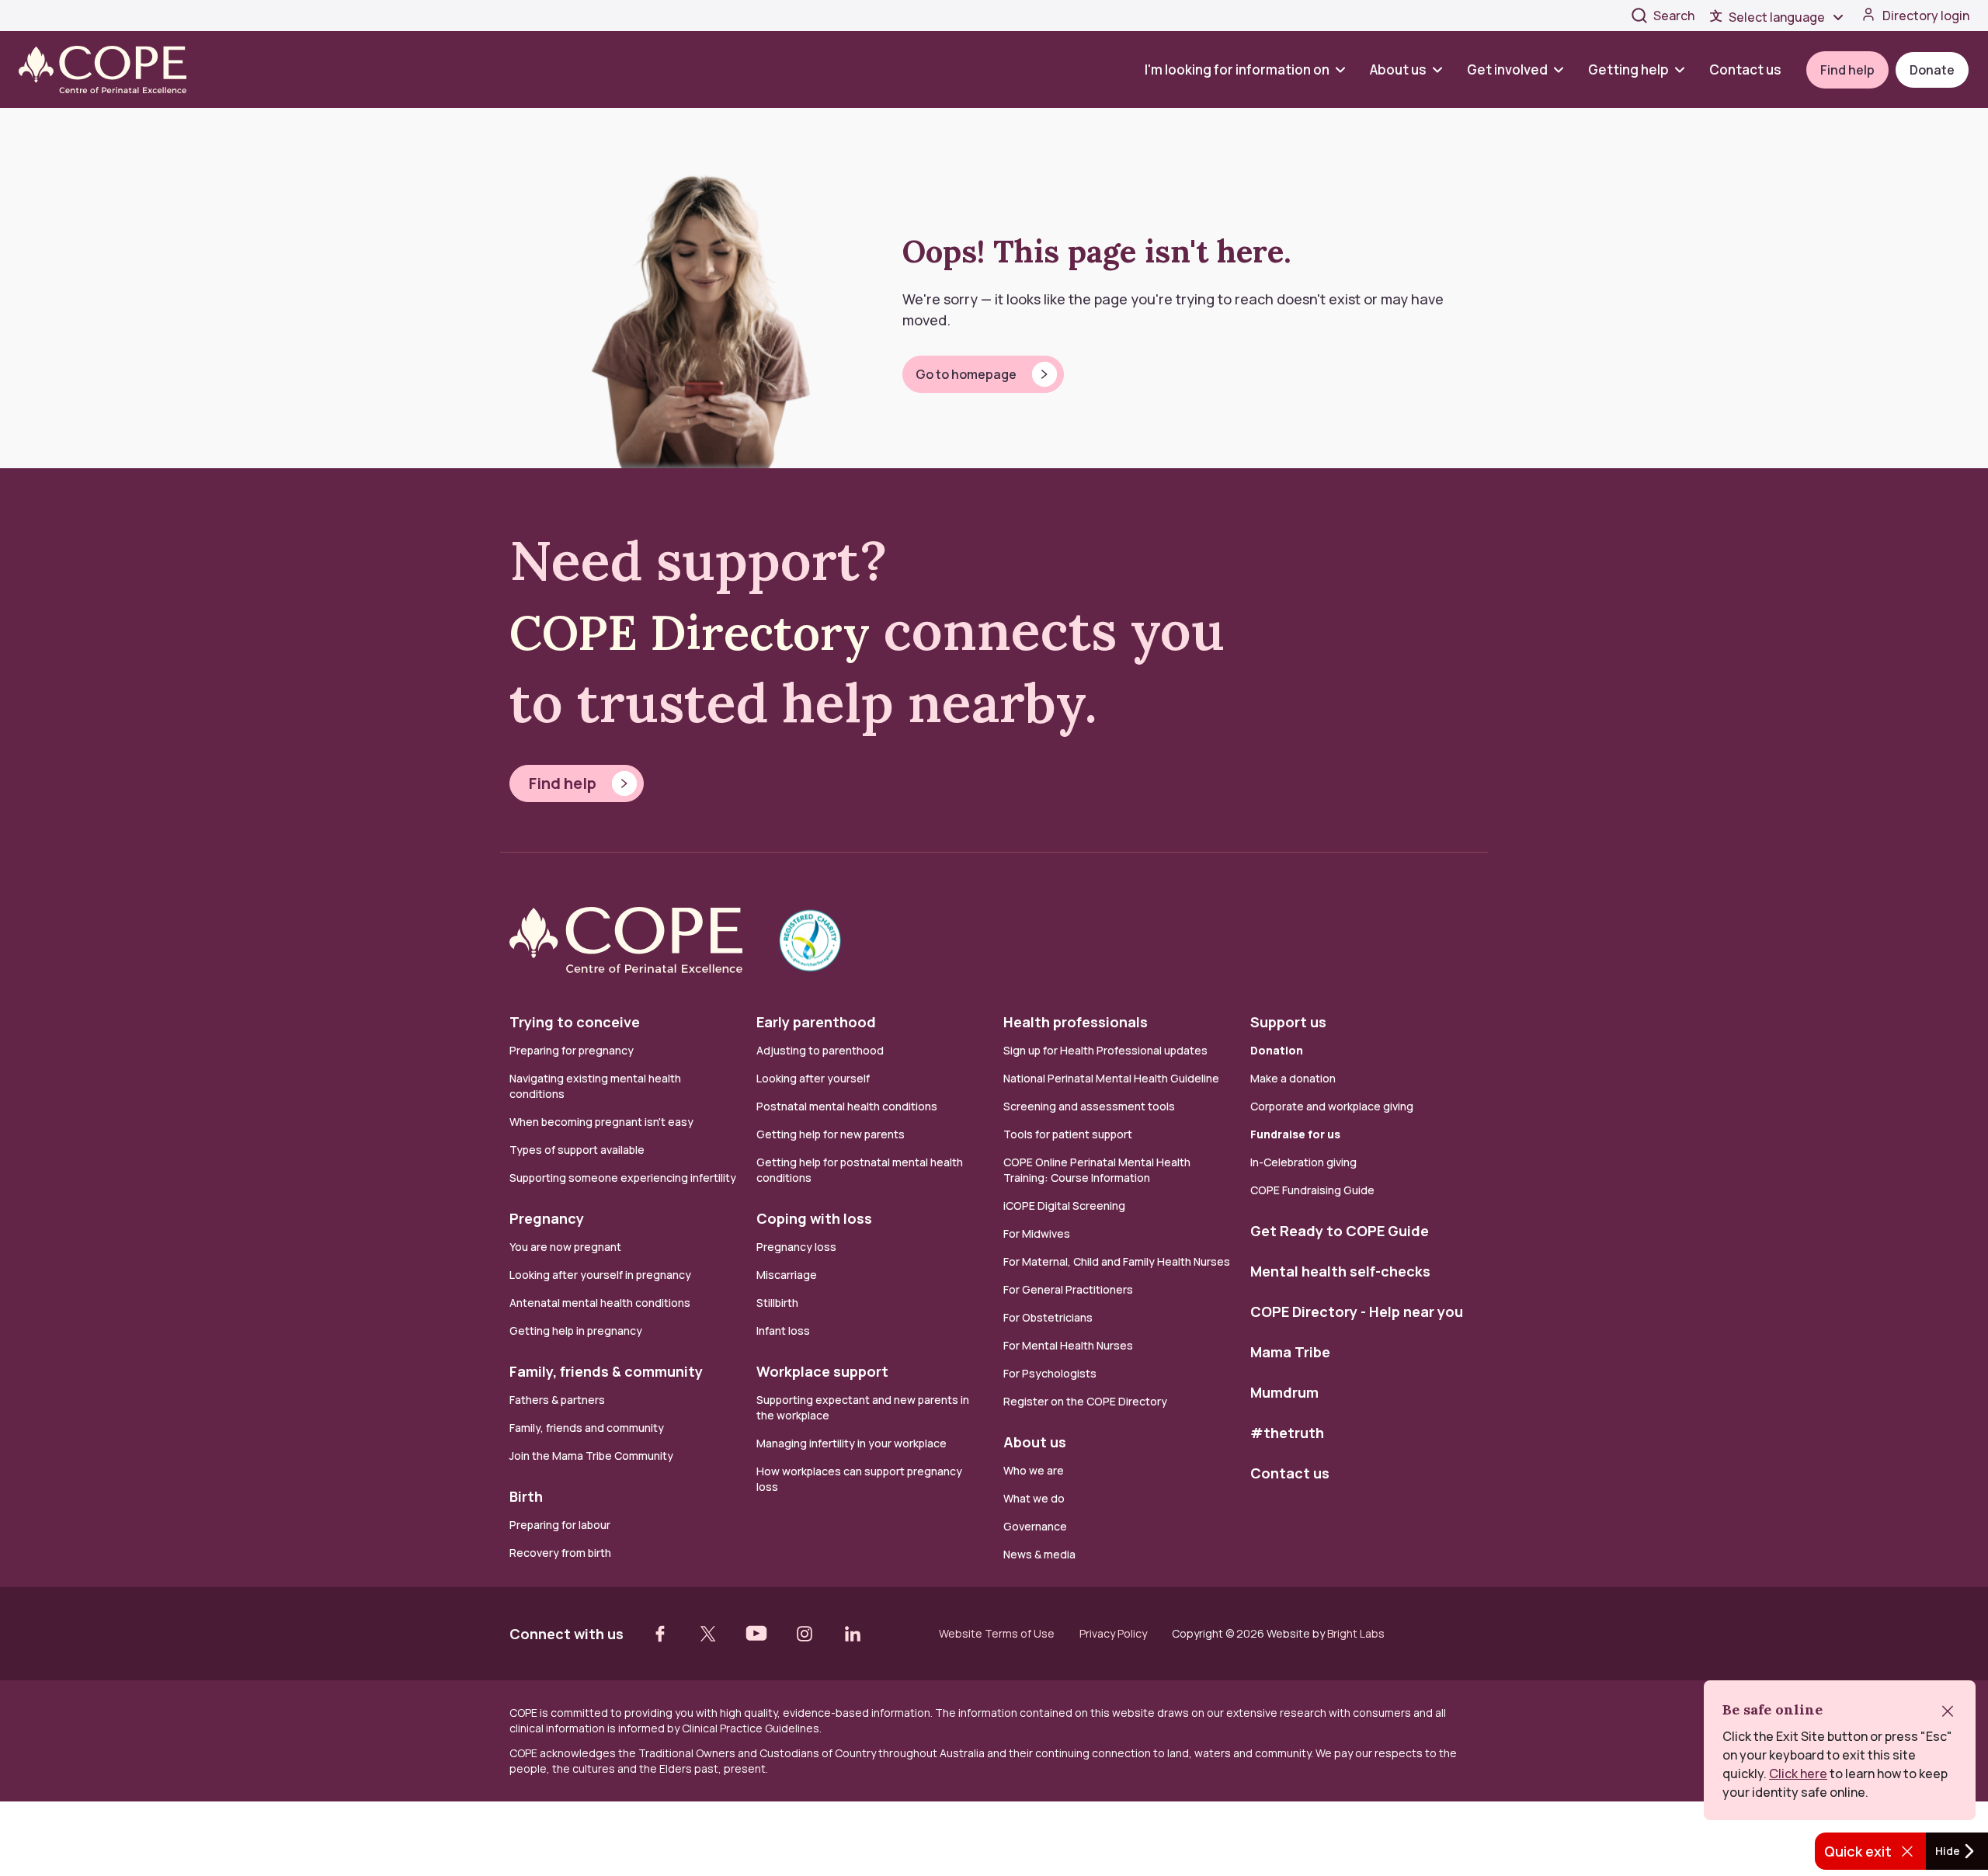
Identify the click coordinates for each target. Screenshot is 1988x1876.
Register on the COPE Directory (1085, 1401)
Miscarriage (787, 1275)
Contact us (1745, 69)
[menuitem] (1251, 69)
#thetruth (1287, 1433)
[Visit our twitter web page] (708, 1634)
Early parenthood (816, 1022)
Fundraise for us (1295, 1134)
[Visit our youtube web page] (756, 1634)
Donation (1277, 1050)
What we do (1034, 1498)
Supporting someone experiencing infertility (623, 1178)
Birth (526, 1496)
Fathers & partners (557, 1400)
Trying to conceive (575, 1022)
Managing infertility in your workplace (852, 1443)
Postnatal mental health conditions (847, 1106)
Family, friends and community (587, 1428)
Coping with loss (814, 1218)
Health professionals (1076, 1022)
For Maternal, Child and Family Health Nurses (1117, 1261)
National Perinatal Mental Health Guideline (1111, 1078)
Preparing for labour (560, 1525)
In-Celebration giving (1305, 1162)
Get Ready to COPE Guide (1340, 1231)
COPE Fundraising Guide (1312, 1190)
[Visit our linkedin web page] (853, 1634)
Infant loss (783, 1331)
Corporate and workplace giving (1332, 1106)
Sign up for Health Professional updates (1105, 1050)
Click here (1798, 1774)
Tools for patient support (1068, 1134)
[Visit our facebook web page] (660, 1634)
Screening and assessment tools (1089, 1106)
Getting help (1628, 69)
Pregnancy (547, 1218)
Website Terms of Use (997, 1634)
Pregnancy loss (796, 1247)
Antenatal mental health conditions (600, 1303)
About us (1398, 69)
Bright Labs (1356, 1633)
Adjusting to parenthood (820, 1050)
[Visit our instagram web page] (805, 1634)
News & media (1039, 1554)
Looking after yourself (813, 1078)
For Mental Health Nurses (1068, 1345)
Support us (1288, 1022)
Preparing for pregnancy (572, 1050)
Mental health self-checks (1340, 1271)
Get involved (1507, 69)
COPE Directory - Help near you (1357, 1311)
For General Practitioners (1068, 1289)
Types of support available (577, 1150)
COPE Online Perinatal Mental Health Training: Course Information (1097, 1170)
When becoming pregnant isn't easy (601, 1122)
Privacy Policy (1113, 1634)
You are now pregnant (565, 1247)
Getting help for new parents (831, 1134)
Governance (1035, 1526)
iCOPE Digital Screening (1064, 1206)
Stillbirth (777, 1303)
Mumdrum (1284, 1392)
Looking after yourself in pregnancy (600, 1275)
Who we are (1034, 1470)
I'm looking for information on (1237, 69)
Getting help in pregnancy (576, 1331)
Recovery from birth (560, 1553)
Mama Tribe (1290, 1352)
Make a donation (1293, 1078)
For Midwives (1037, 1233)
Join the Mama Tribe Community (591, 1456)
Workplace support (822, 1371)
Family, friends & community (606, 1371)
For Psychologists (1050, 1373)
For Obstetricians (1048, 1317)
